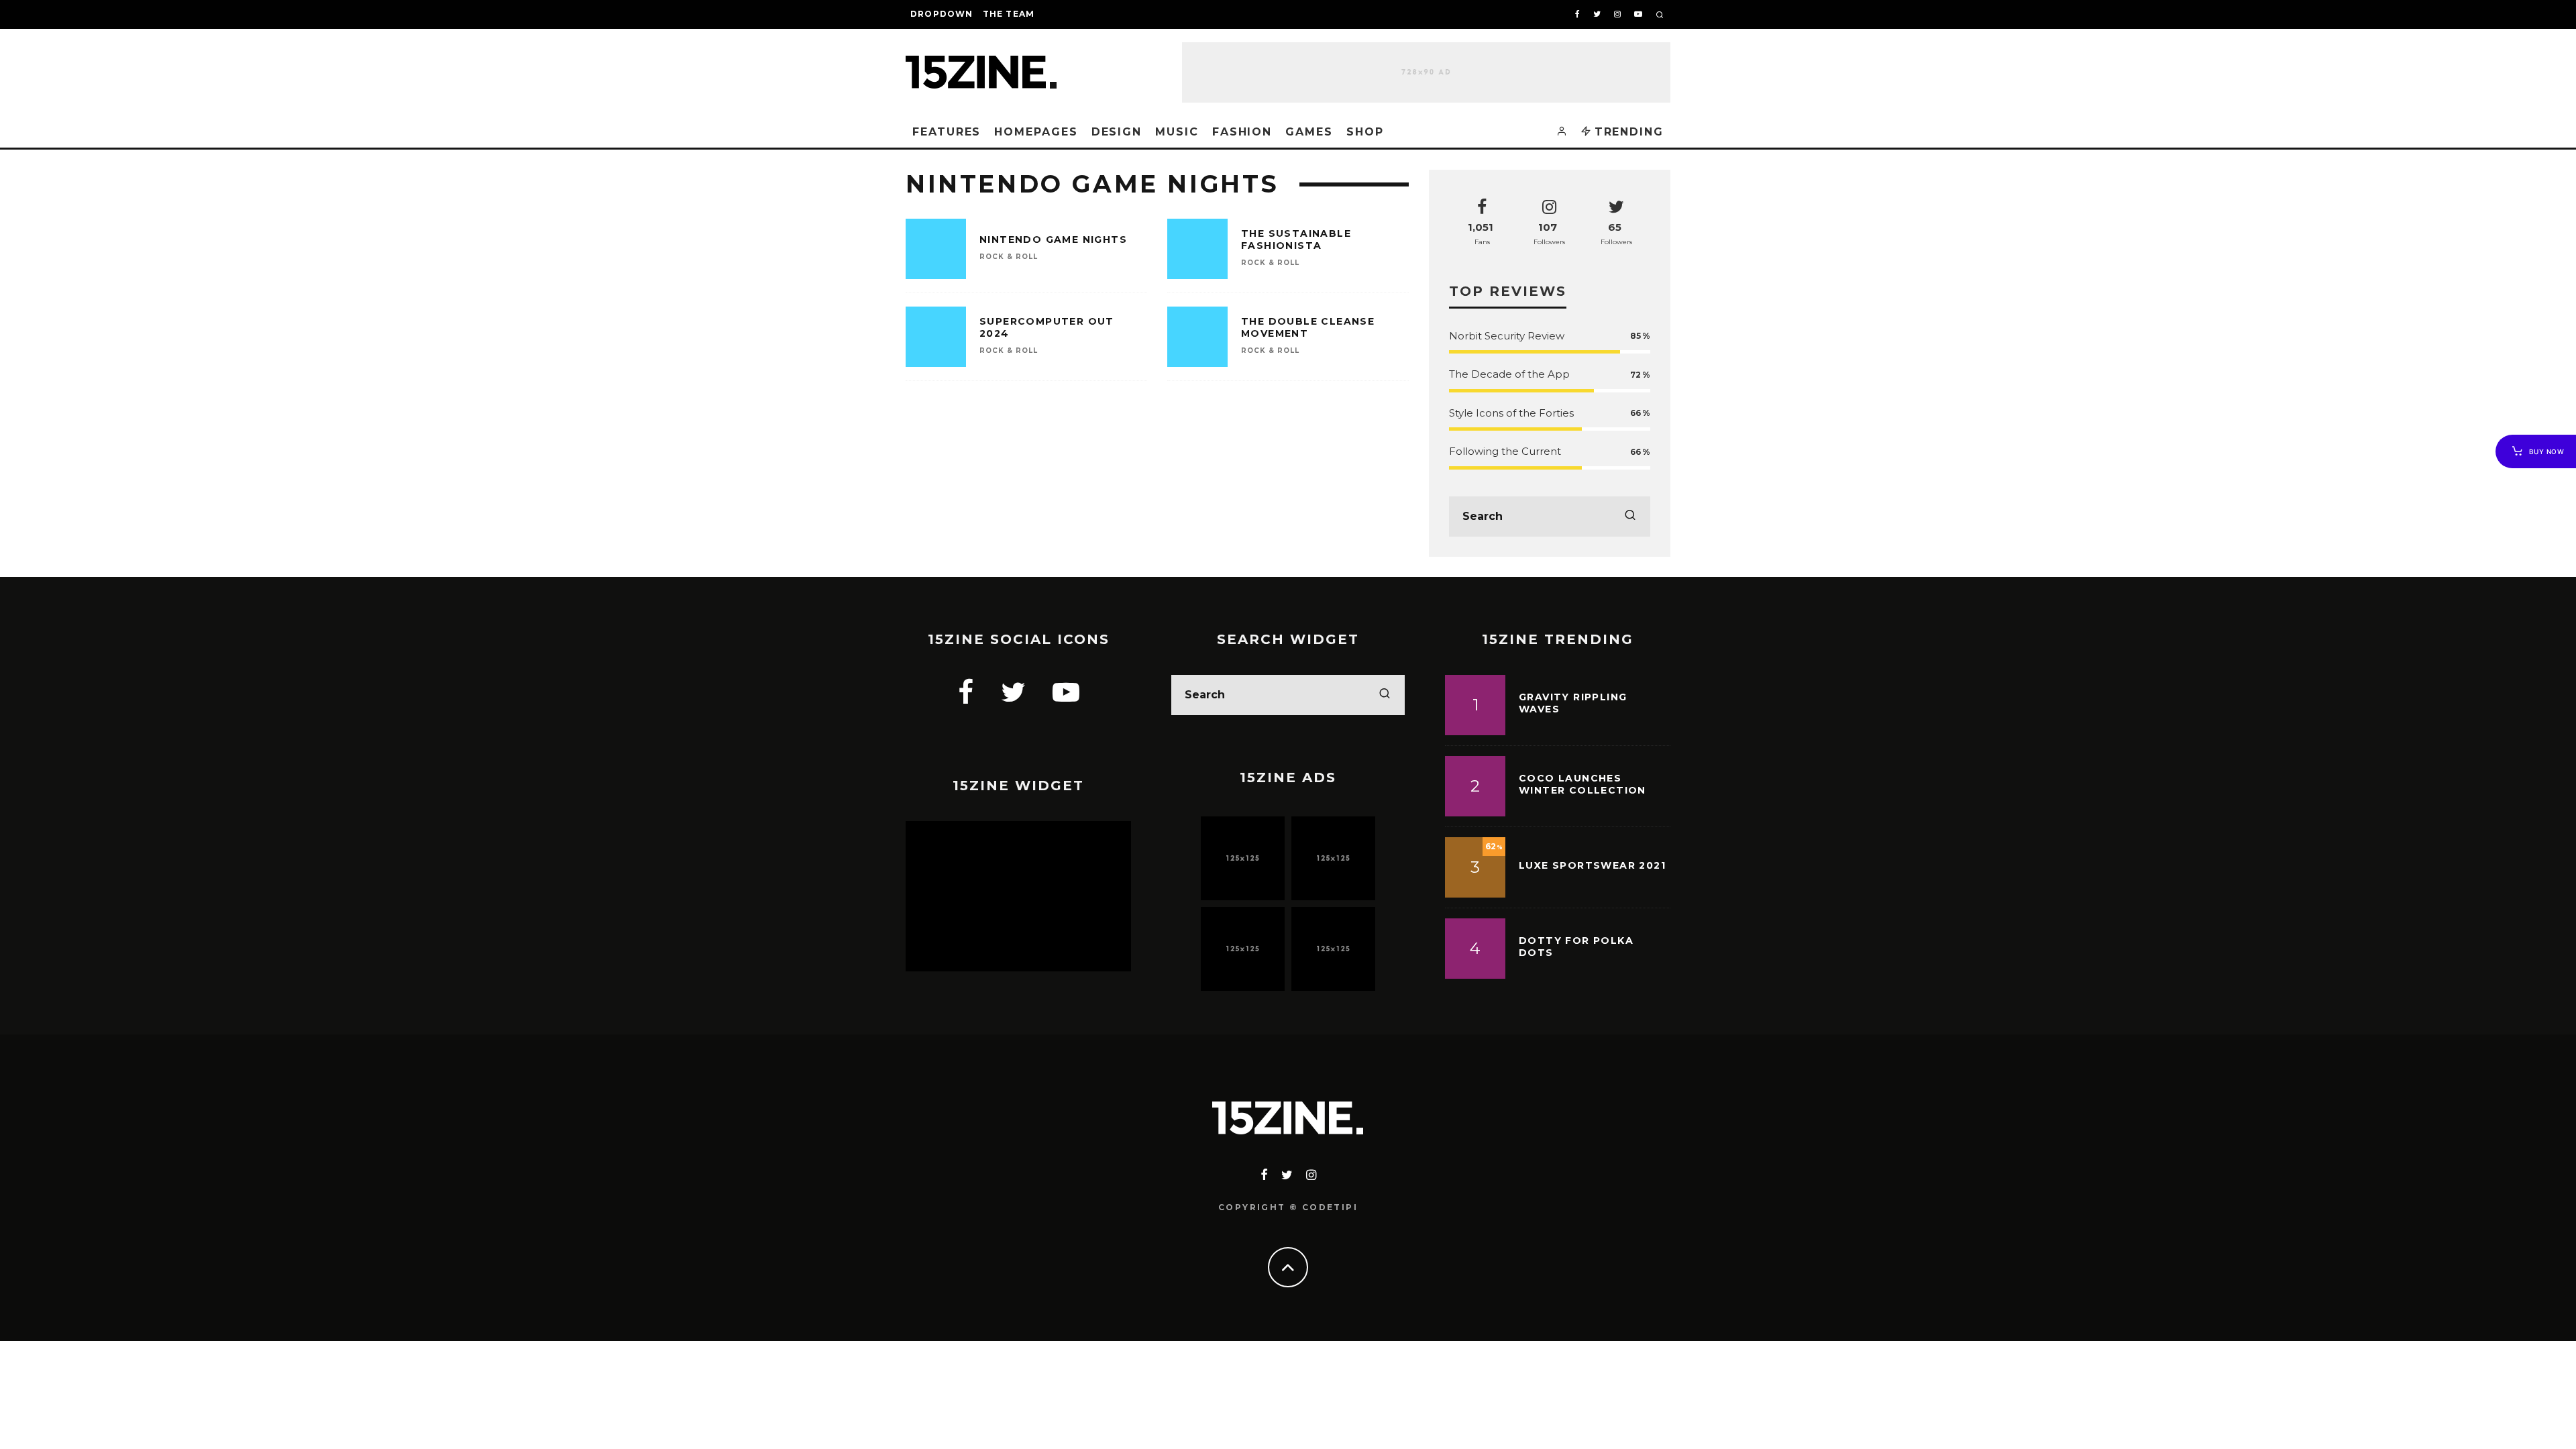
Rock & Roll (1009, 257)
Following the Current (1505, 451)
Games (1309, 132)
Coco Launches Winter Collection (1582, 784)
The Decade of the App (1509, 374)
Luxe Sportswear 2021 (1592, 865)
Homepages (1036, 132)
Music (1177, 132)
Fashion (1242, 132)
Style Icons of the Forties (1511, 413)
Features (947, 132)
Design (1117, 132)
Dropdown (942, 14)
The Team (1009, 14)
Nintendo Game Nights (1053, 239)
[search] (1630, 517)
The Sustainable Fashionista (1296, 239)
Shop (1365, 132)
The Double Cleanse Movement (1308, 327)
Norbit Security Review (1507, 336)
